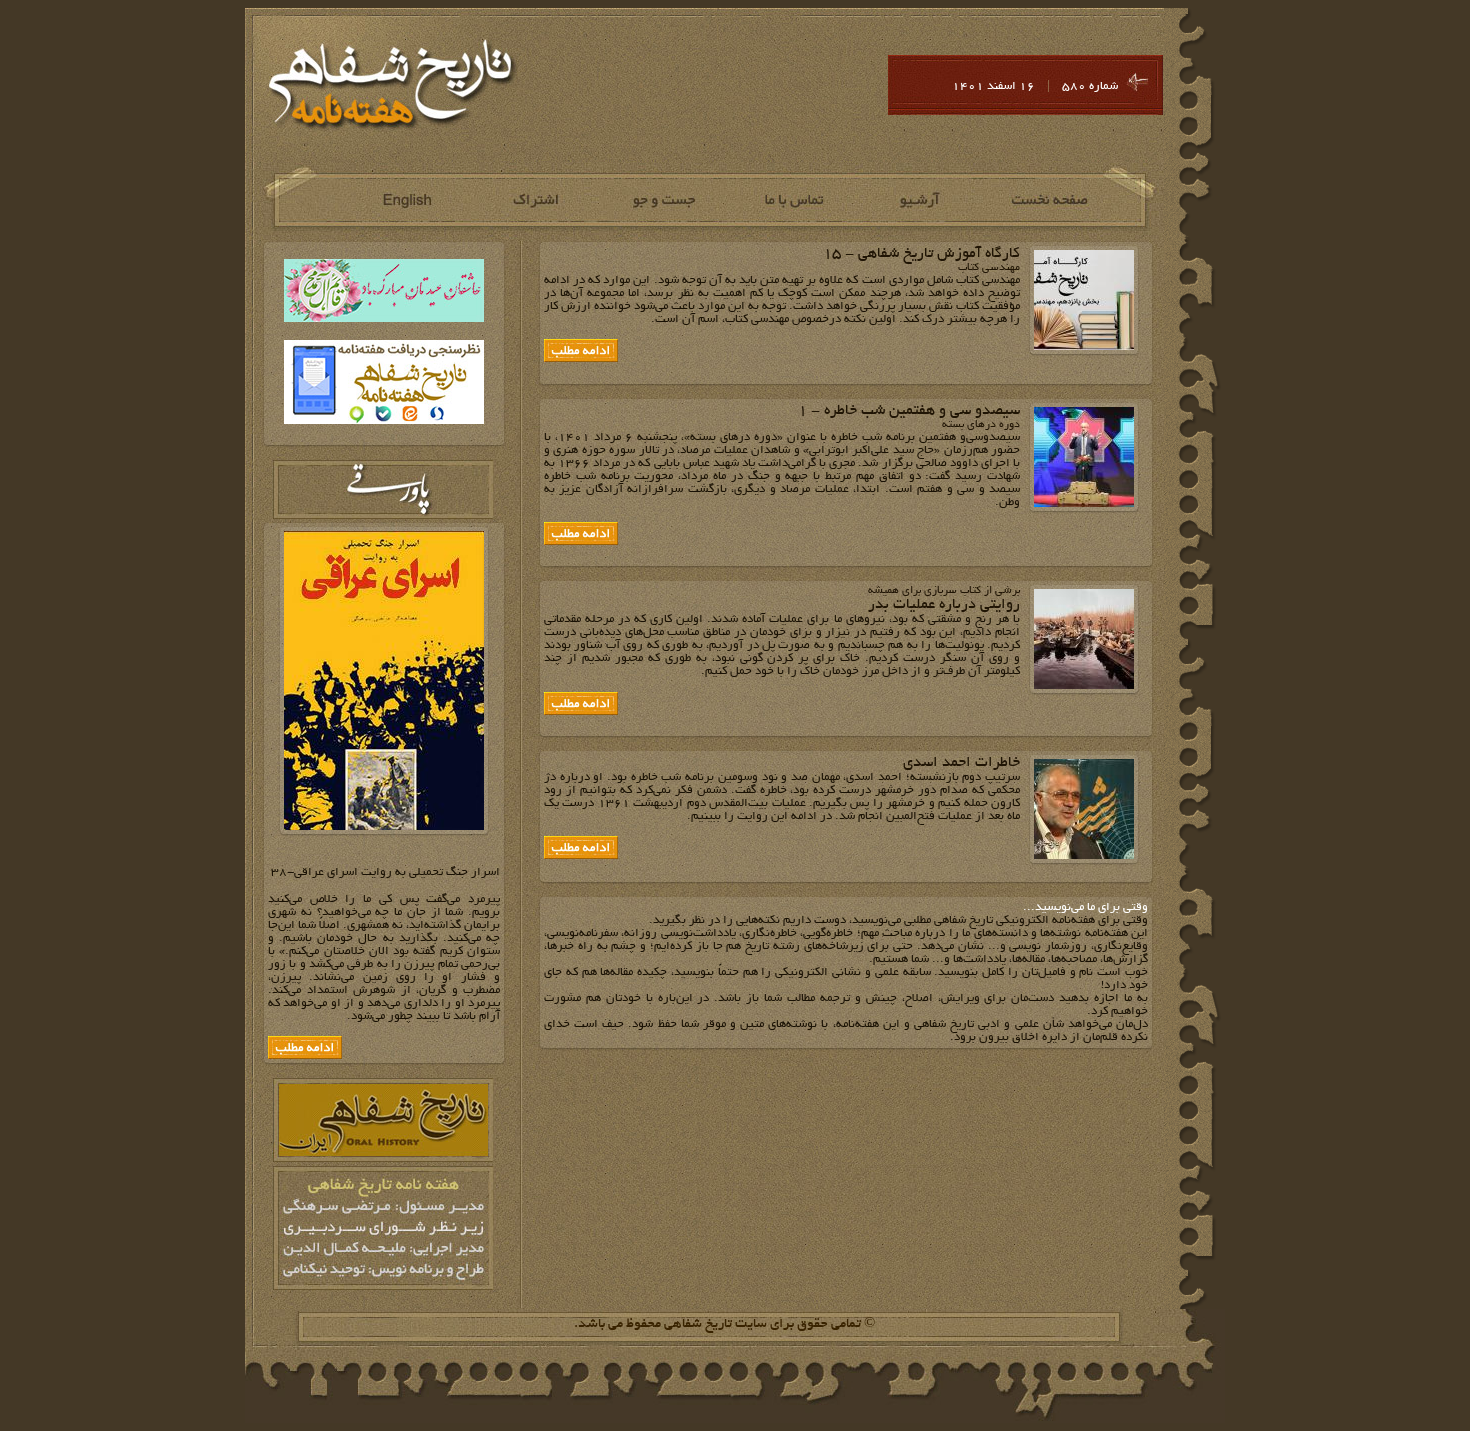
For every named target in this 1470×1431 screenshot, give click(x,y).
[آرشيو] (921, 201)
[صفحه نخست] (1050, 201)
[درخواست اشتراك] (534, 201)
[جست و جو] (663, 201)
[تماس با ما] (792, 201)
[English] (405, 201)
